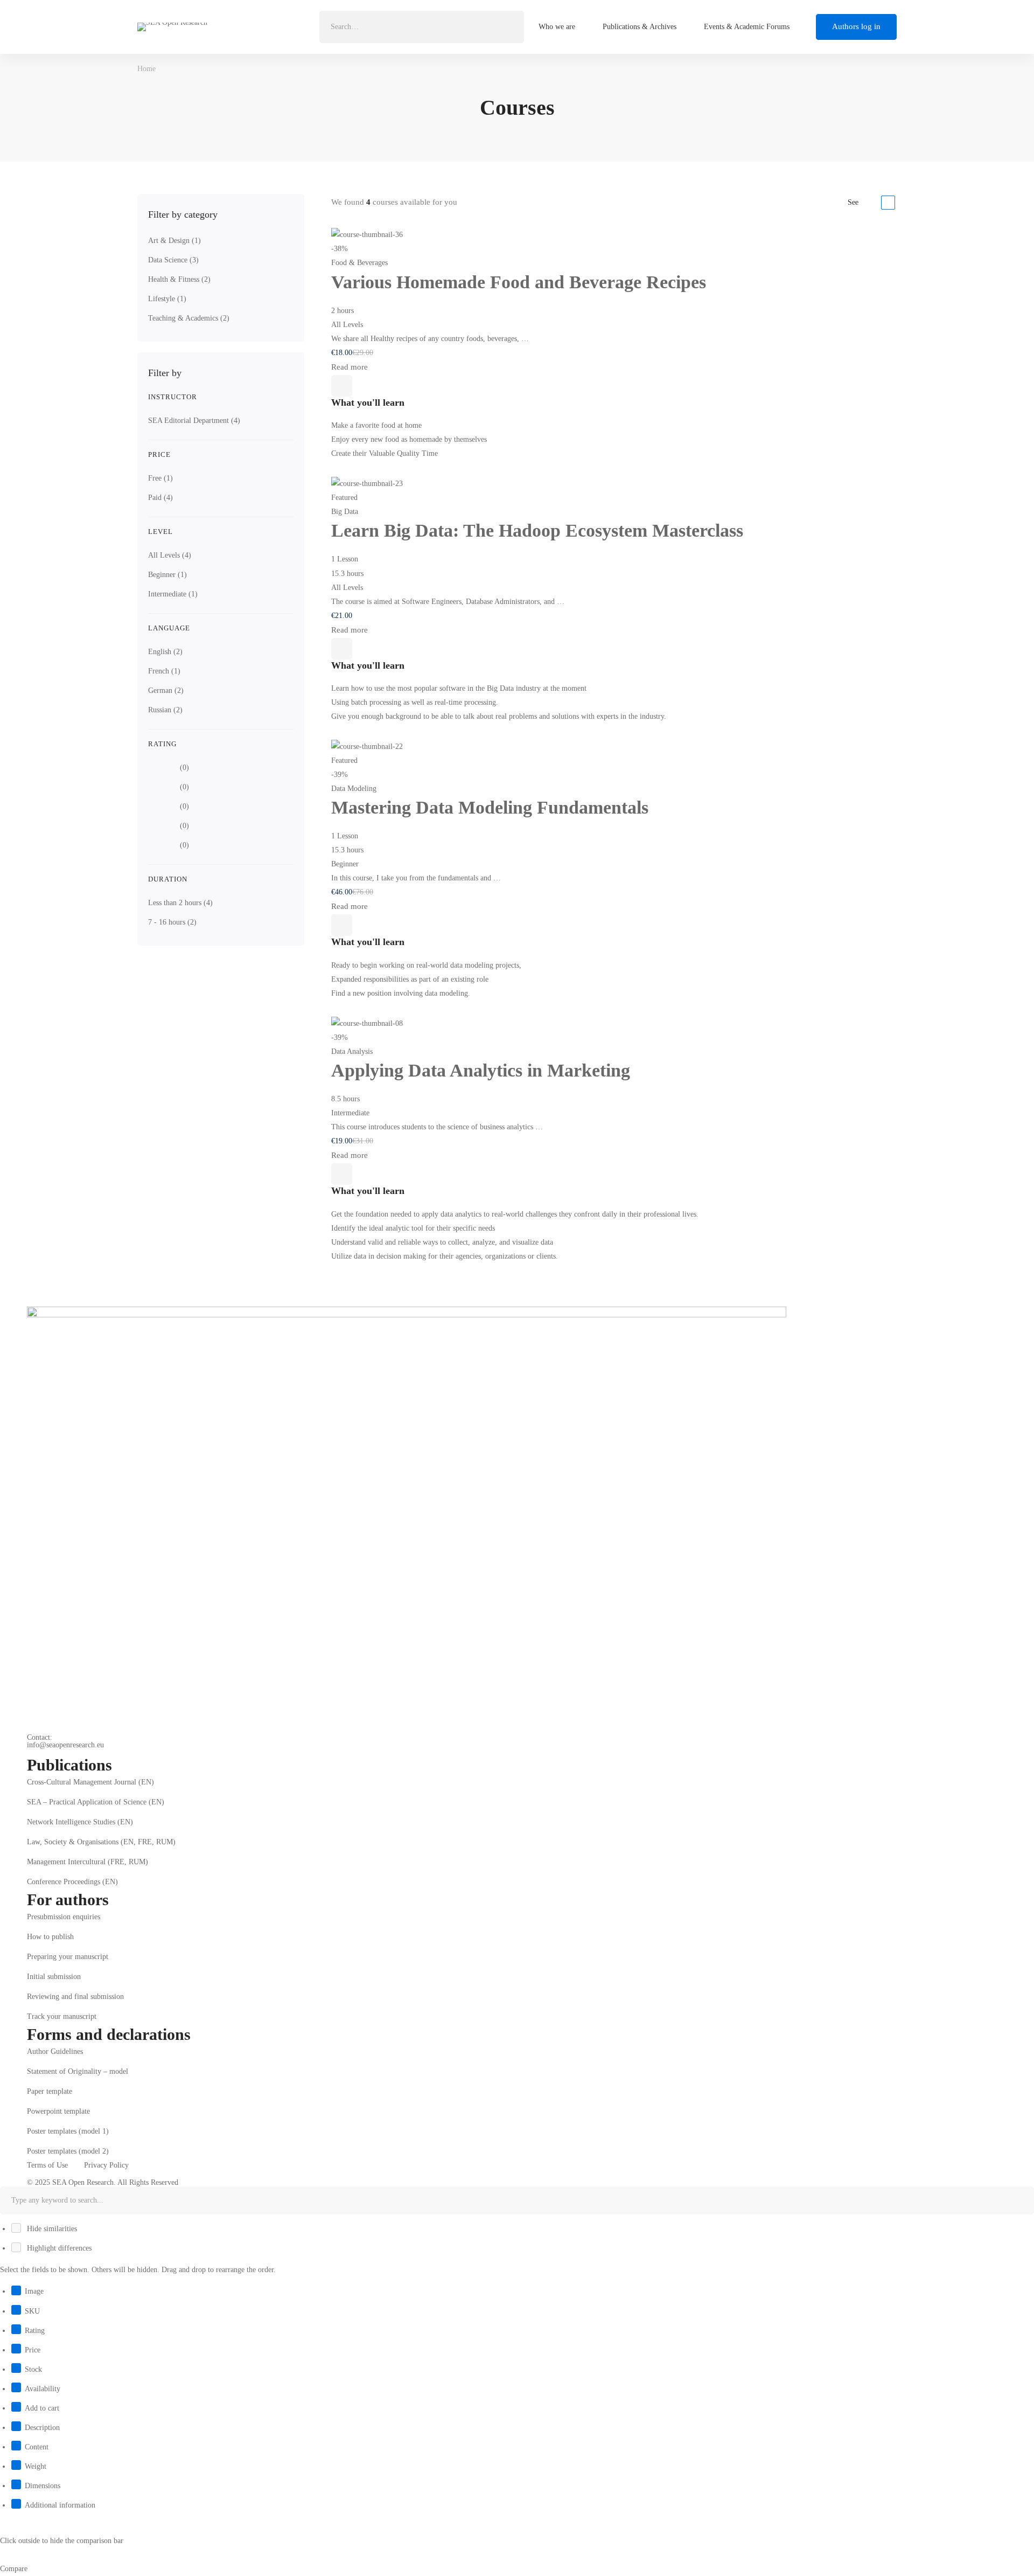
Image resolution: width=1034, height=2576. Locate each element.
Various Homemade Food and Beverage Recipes (519, 282)
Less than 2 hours (180, 903)
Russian (165, 710)
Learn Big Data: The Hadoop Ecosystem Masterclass (537, 530)
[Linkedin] (44, 1752)
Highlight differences (58, 2248)
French (164, 671)
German (166, 690)
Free (160, 478)
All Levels (170, 555)
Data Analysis (352, 1051)
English (165, 652)
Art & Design (174, 241)
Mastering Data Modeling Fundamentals (490, 807)
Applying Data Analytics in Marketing (481, 1070)
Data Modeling (354, 789)
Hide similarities (51, 2229)
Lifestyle (167, 299)
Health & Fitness (179, 279)
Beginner (167, 575)
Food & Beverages (359, 263)
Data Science (173, 260)
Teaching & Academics (189, 318)
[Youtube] (60, 1752)
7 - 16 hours (172, 922)
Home (146, 69)
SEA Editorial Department (194, 421)
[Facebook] (27, 1752)
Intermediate (173, 594)
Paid (160, 498)
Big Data (345, 512)
